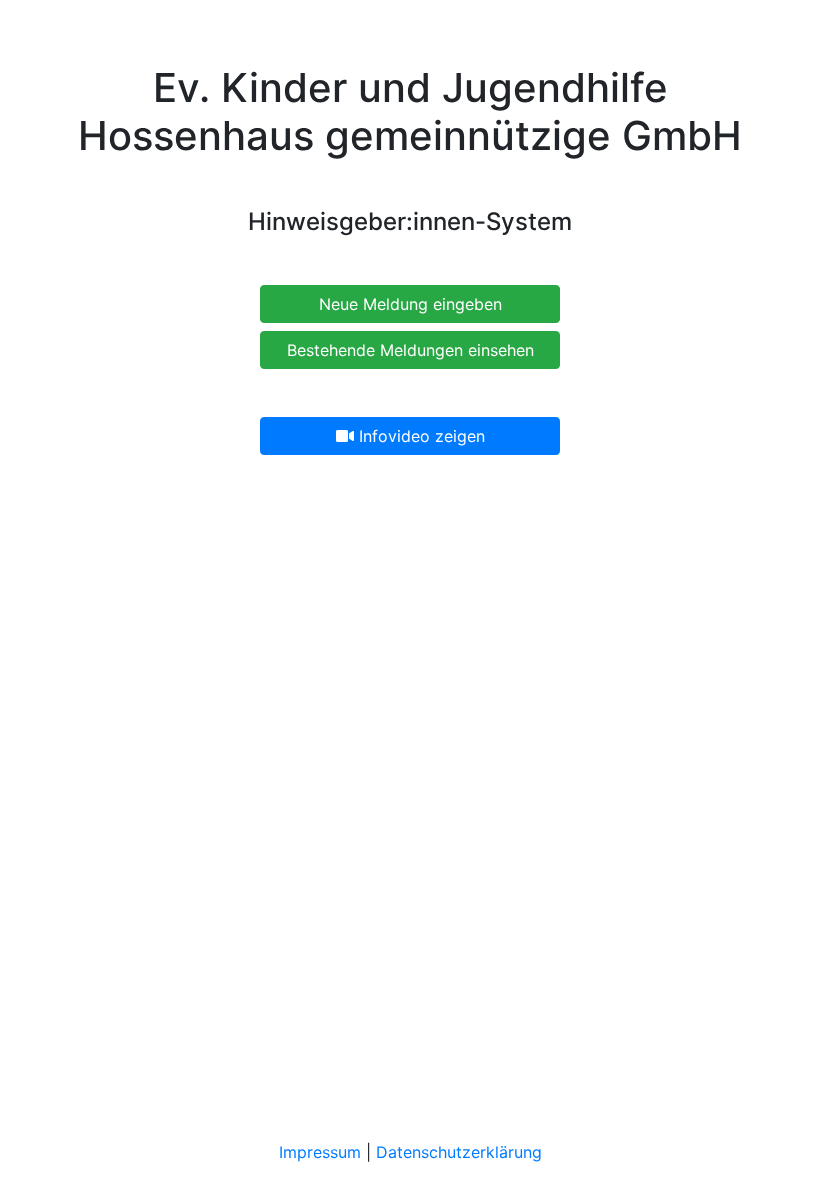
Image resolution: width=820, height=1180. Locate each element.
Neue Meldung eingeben (410, 304)
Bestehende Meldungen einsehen (410, 350)
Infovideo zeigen (419, 436)
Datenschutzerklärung (459, 1152)
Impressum (320, 1152)
